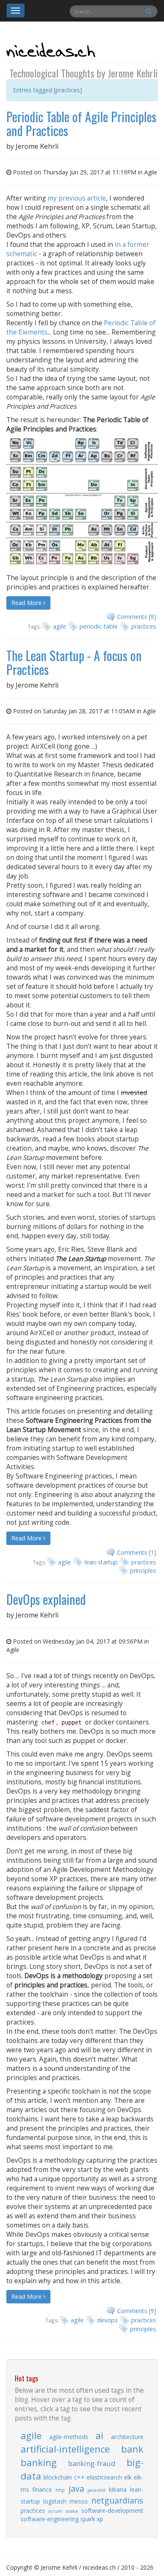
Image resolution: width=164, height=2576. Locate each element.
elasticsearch (104, 2477)
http (60, 2490)
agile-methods (69, 2437)
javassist (97, 2490)
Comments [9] (136, 617)
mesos (79, 2501)
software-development (112, 2510)
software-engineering (50, 2519)
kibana (118, 2489)
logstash (55, 2501)
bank (132, 2449)
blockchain (58, 2477)
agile (60, 626)
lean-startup (101, 1562)
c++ (79, 2477)
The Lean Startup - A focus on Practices (74, 662)
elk (128, 2477)
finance (42, 2489)
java (76, 2489)
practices (144, 626)
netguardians (117, 2500)
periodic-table (99, 626)
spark (88, 2519)
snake (72, 2511)
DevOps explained (46, 1599)
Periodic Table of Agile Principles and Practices (81, 123)
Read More (27, 603)
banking (39, 2462)
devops (107, 2320)
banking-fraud (92, 2463)
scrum (55, 2511)
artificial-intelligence (65, 2449)
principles (143, 1571)
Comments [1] (136, 1552)
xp (100, 2519)
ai (99, 2435)
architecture (127, 2437)
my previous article (77, 198)
